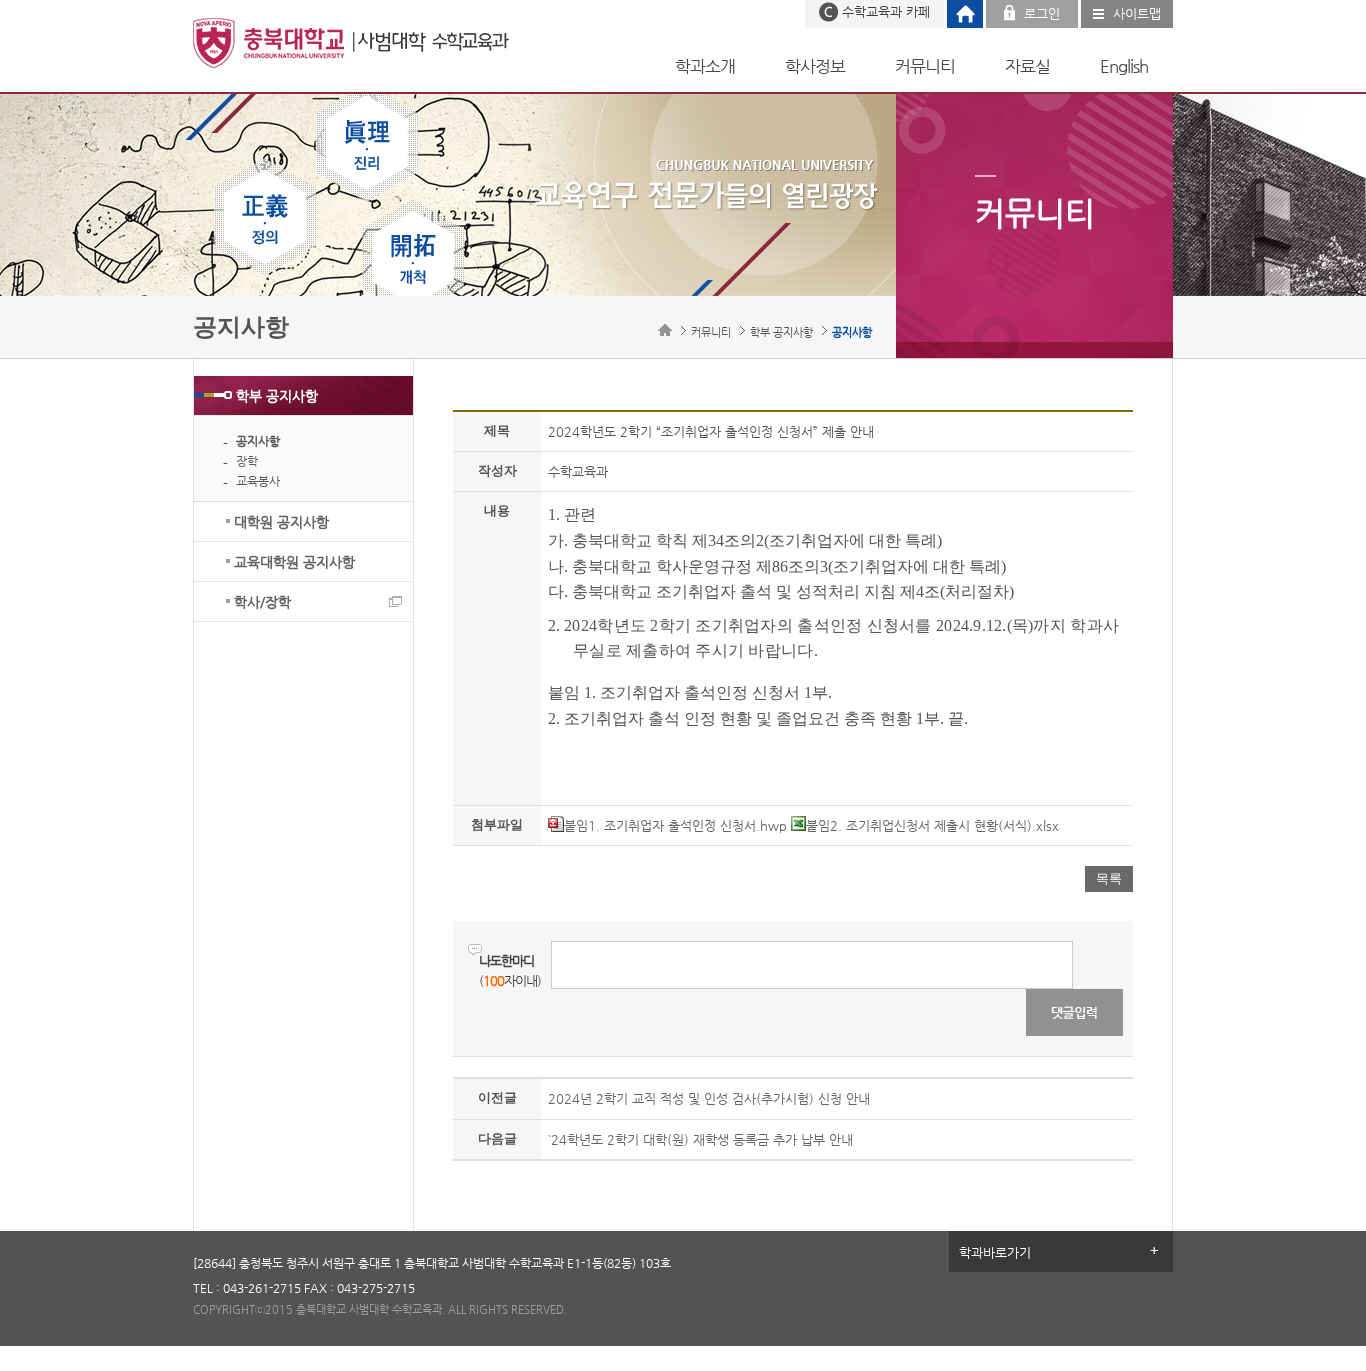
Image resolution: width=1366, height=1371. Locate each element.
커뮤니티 (925, 66)
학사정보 (815, 66)
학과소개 (705, 66)
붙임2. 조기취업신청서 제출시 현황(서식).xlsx (932, 825)
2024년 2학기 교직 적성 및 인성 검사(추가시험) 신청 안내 (709, 1098)
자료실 (1027, 66)
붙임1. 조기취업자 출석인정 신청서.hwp (675, 825)
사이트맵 (1137, 13)
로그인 (1042, 13)
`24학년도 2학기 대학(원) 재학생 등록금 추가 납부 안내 (700, 1139)
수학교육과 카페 (886, 11)
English (1124, 66)
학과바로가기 (995, 1252)
